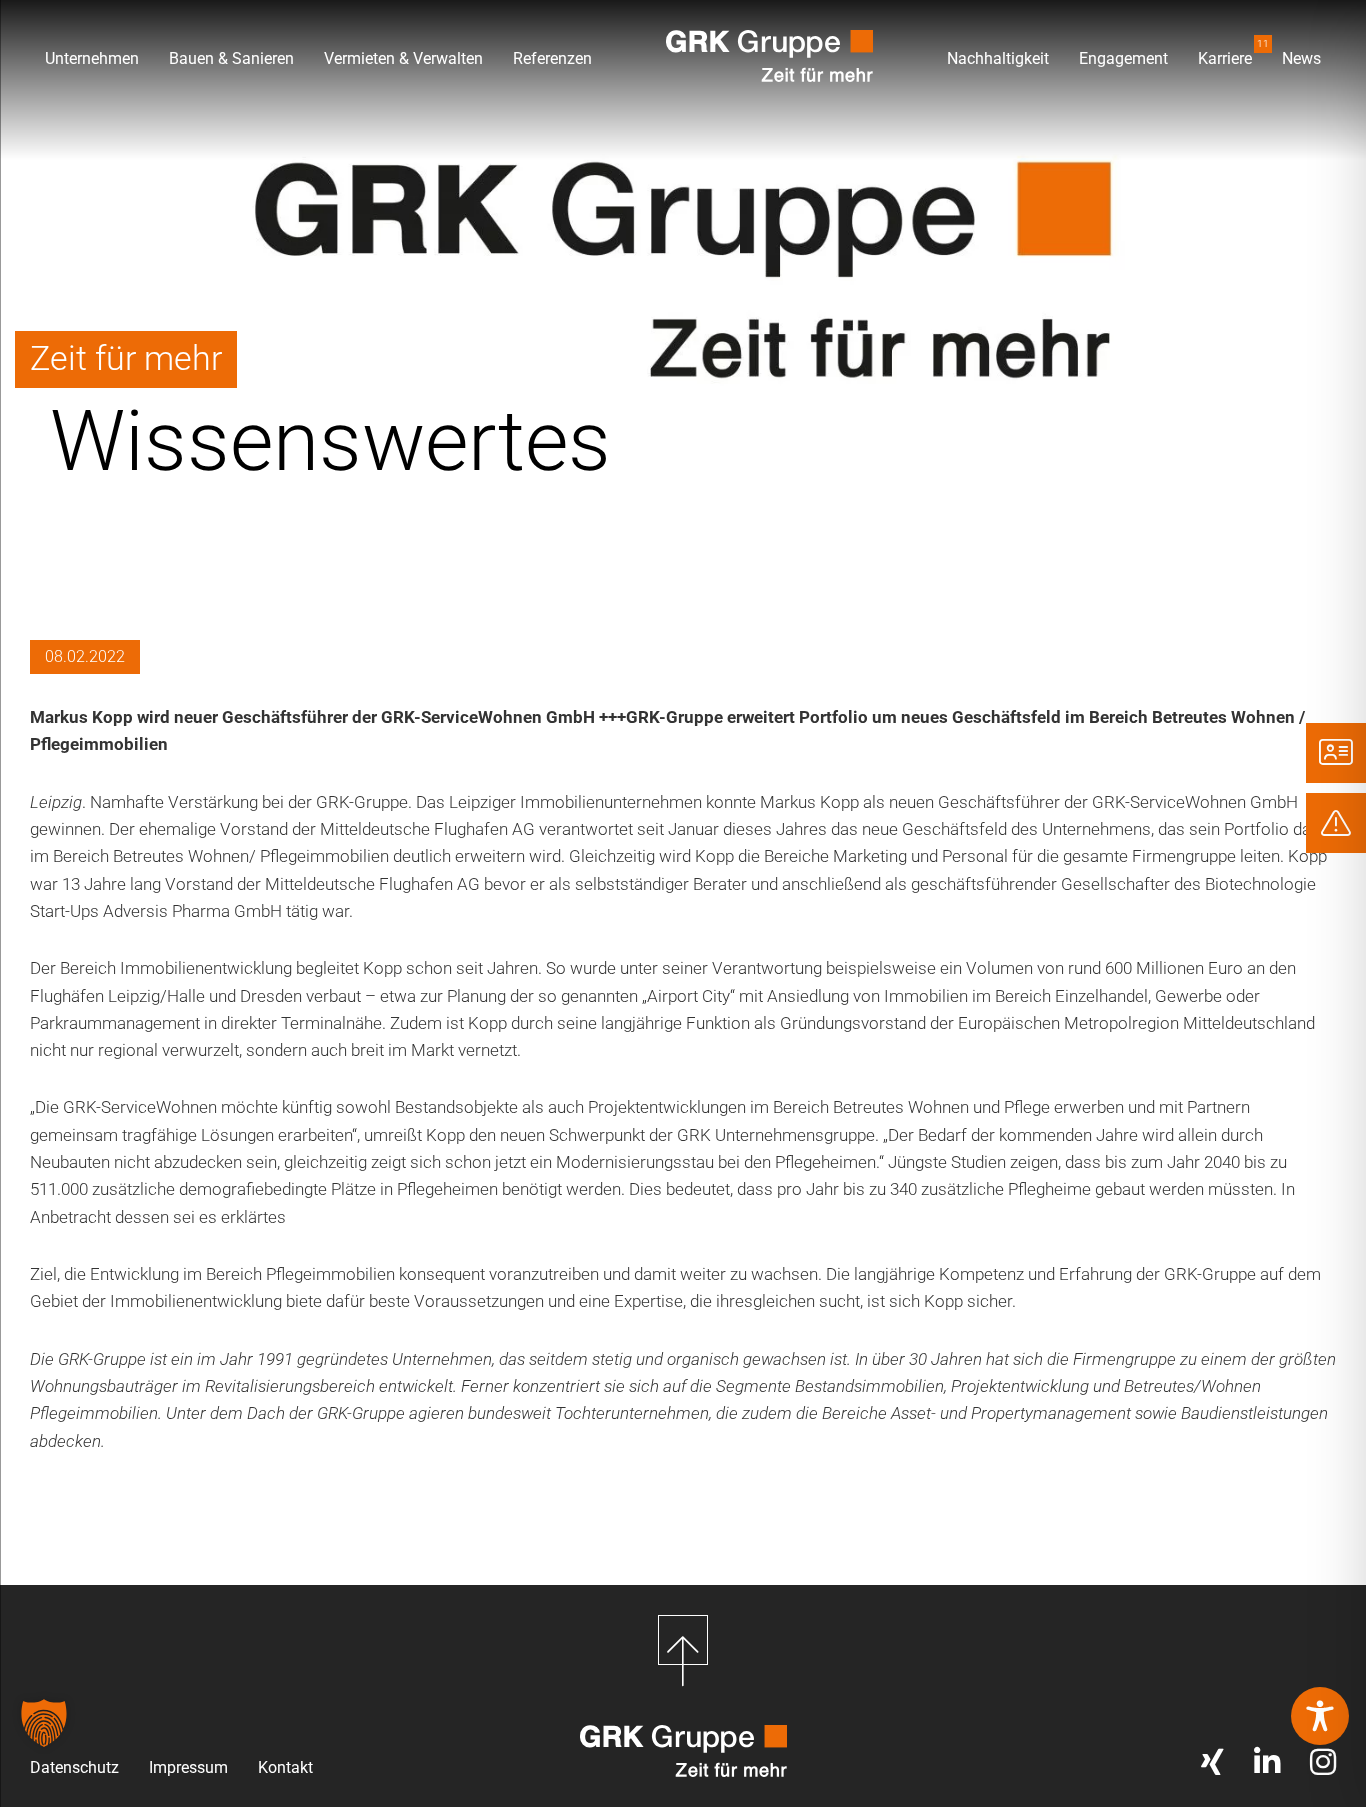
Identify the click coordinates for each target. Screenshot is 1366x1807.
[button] (44, 1723)
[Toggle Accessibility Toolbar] (1320, 1716)
